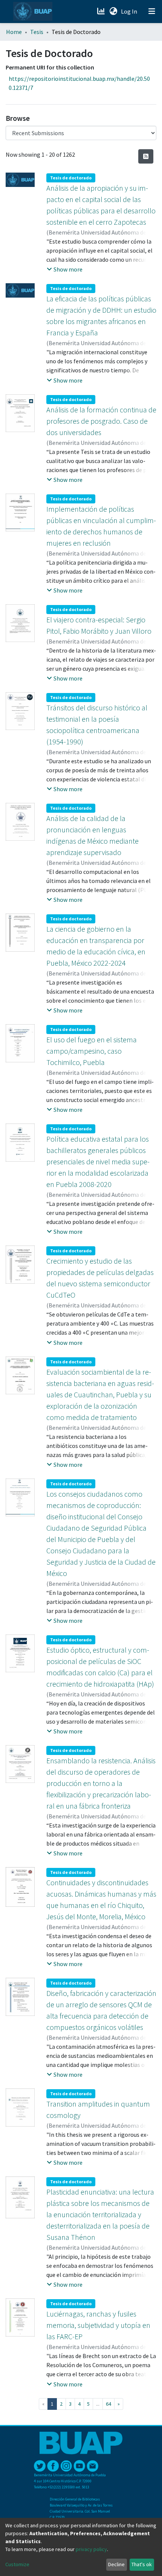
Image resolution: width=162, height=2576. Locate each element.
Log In (130, 11)
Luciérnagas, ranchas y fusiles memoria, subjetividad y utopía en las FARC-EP (98, 2325)
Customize (17, 2564)
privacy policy (91, 2549)
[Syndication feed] (146, 156)
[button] (113, 11)
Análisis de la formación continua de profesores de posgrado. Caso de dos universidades (101, 421)
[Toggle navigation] (152, 11)
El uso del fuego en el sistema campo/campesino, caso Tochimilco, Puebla (92, 1051)
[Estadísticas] (102, 11)
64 (109, 2404)
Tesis (37, 32)
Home (14, 32)
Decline (116, 2564)
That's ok (142, 2564)
